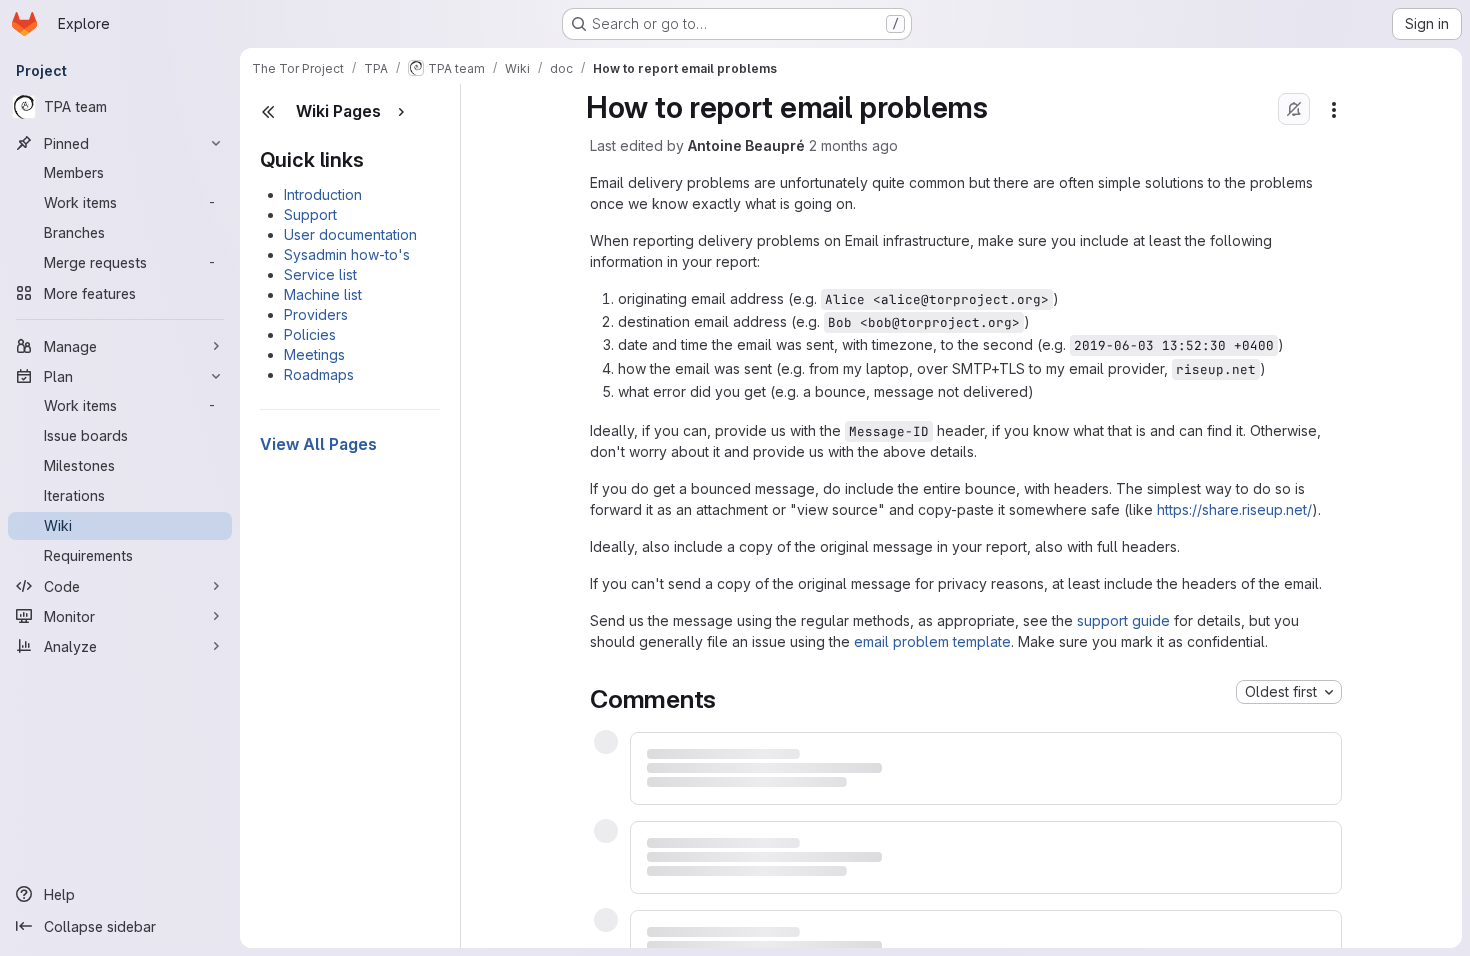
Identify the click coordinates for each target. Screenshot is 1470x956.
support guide (1123, 620)
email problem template (932, 641)
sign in (965, 790)
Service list (320, 274)
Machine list (323, 294)
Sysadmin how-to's (347, 254)
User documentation (350, 234)
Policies (310, 334)
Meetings (314, 354)
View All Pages (318, 444)
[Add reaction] (700, 688)
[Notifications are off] (1294, 109)
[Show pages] (401, 112)
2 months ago (853, 145)
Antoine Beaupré (746, 145)
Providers (316, 314)
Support (310, 214)
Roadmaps (319, 374)
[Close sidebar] (268, 112)
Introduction (323, 194)
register (896, 790)
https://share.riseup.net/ (1234, 509)
